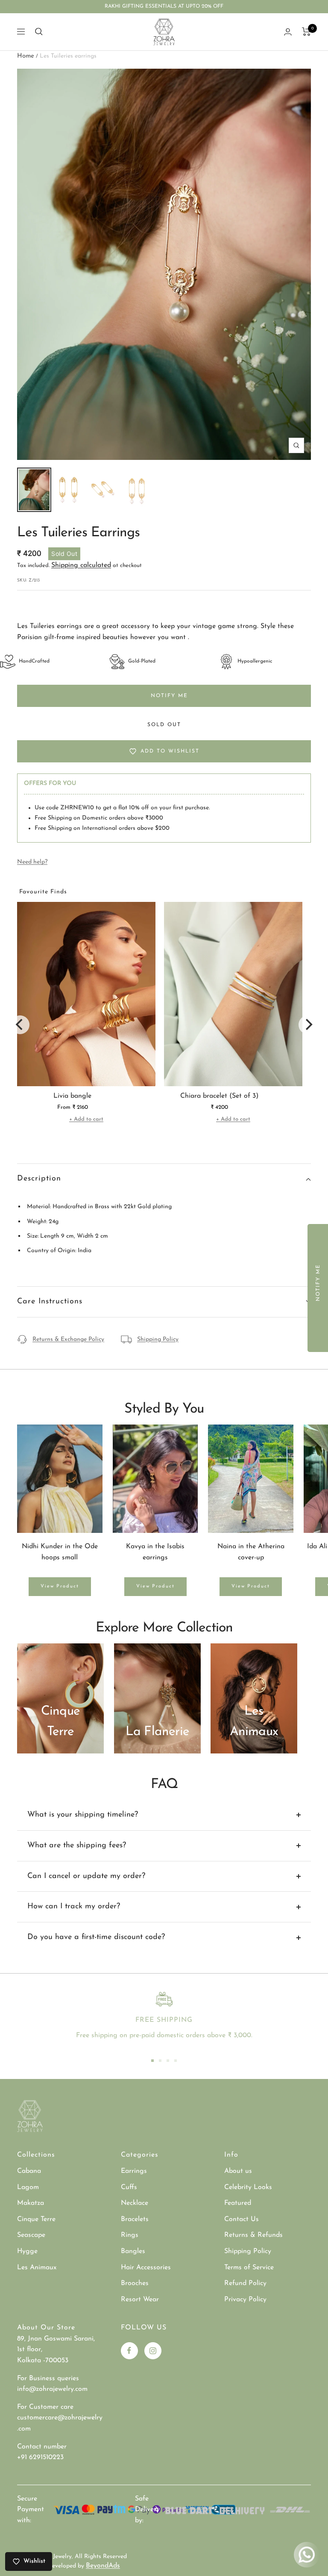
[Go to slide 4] (176, 2061)
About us (238, 2171)
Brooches (135, 2283)
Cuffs (129, 2187)
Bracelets (135, 2219)
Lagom (28, 2187)
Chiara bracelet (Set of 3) (219, 1096)
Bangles (133, 2251)
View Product (60, 1586)
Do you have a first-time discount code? (96, 1937)
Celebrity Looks (248, 2187)
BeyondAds (103, 2566)
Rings (130, 2235)
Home (26, 56)
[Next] (308, 1025)
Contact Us (242, 2219)
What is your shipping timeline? (83, 1815)
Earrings (134, 2171)
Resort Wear (140, 2300)
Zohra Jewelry (53, 2557)
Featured (238, 2203)
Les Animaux (37, 2268)
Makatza (31, 2203)
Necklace (135, 2203)
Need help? (32, 862)
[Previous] (20, 1025)
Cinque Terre (36, 2219)
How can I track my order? (74, 1907)
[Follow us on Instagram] (153, 2351)
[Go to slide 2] (160, 2061)
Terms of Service (249, 2268)
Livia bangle (72, 1096)
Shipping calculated (81, 565)
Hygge (27, 2251)
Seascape (31, 2235)
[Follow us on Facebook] (129, 2351)
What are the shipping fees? (77, 1846)
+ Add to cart (86, 1119)
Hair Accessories (146, 2268)
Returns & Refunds (253, 2235)
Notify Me (169, 696)
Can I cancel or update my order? (86, 1876)
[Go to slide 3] (168, 2061)
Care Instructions (50, 1302)
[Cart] (306, 32)
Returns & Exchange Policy (68, 1339)
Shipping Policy (158, 1339)
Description (39, 1179)
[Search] (39, 32)
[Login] (288, 32)
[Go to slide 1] (152, 2061)
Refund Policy (245, 2283)
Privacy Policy (245, 2300)
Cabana (29, 2171)
